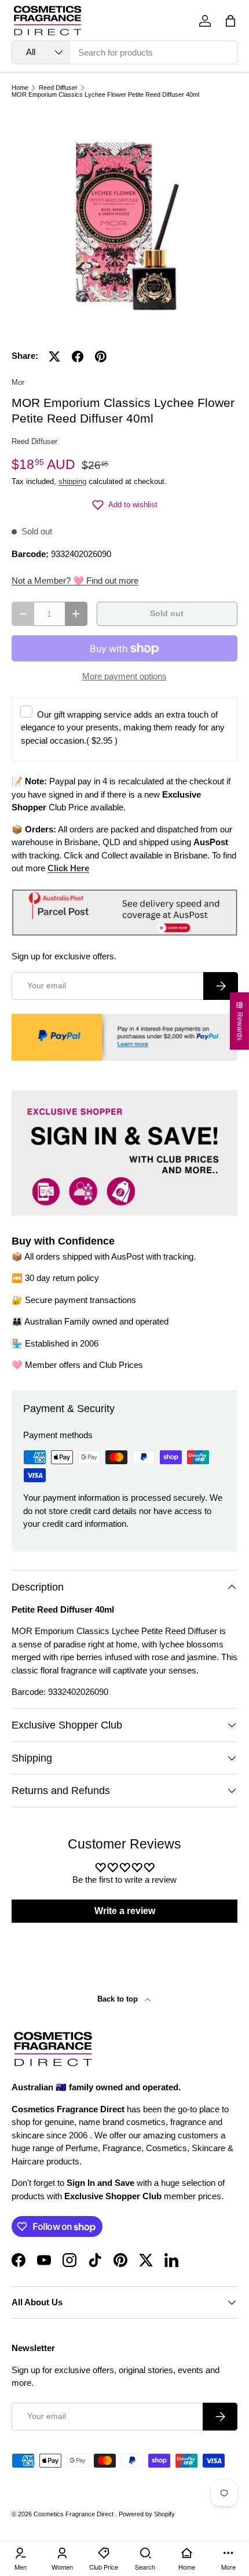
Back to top (119, 1999)
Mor (18, 382)
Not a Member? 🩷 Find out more (75, 581)
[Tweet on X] (54, 356)
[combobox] (124, 52)
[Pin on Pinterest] (101, 356)
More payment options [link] (124, 676)
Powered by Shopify (147, 2514)
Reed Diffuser (58, 88)
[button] (230, 21)
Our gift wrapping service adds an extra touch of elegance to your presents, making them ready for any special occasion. (123, 727)
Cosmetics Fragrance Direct (74, 2514)
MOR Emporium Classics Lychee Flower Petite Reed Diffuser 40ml (105, 95)
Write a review (125, 1911)
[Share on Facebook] (78, 356)
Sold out (167, 614)
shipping (72, 481)
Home (20, 88)
